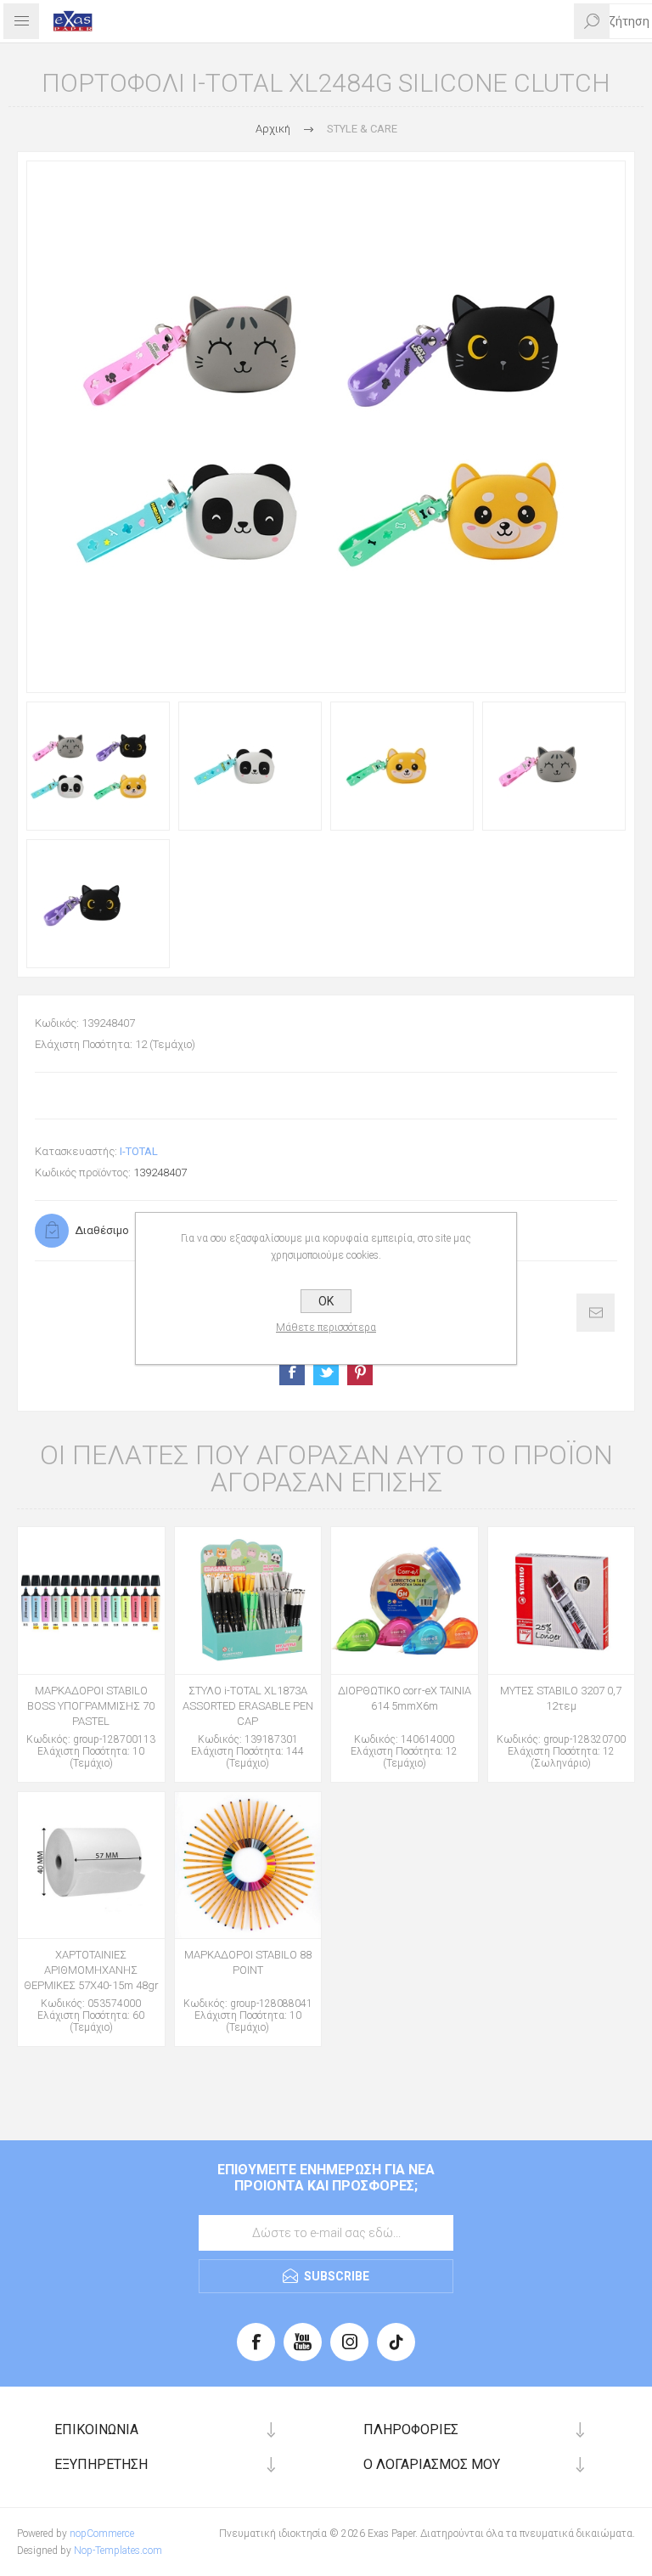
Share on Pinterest (360, 1373)
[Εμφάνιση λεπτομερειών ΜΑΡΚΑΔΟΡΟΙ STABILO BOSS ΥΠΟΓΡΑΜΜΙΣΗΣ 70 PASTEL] (91, 1601)
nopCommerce (102, 2534)
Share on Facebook (292, 1373)
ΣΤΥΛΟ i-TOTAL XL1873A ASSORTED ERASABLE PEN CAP (248, 1706)
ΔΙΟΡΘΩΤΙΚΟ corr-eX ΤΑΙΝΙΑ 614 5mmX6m (405, 1698)
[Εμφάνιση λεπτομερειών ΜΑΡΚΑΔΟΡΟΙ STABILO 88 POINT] (248, 1866)
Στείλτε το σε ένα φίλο (596, 1313)
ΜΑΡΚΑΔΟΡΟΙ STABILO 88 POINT (248, 1962)
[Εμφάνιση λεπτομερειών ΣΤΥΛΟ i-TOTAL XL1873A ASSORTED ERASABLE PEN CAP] (248, 1601)
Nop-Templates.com (118, 2551)
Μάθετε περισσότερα (326, 1327)
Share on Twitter (326, 1373)
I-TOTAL (139, 1151)
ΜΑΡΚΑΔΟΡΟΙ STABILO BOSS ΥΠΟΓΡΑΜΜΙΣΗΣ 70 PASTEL (91, 1706)
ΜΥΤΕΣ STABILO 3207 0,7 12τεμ (561, 1698)
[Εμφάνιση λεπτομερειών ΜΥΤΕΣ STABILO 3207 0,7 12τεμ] (562, 1601)
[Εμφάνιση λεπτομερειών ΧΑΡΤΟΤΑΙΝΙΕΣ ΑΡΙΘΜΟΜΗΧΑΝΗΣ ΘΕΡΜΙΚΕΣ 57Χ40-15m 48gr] (91, 1866)
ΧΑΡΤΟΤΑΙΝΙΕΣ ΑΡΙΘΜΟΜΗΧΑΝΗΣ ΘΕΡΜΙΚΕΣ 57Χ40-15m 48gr (91, 1970)
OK (326, 1301)
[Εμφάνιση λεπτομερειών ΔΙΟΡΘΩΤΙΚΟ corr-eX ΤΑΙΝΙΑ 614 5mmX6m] (405, 1601)
